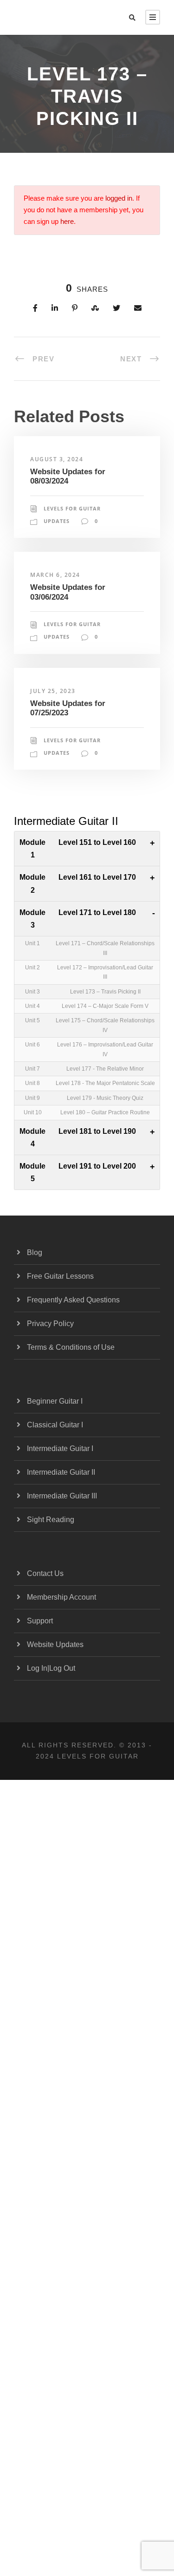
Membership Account (61, 1597)
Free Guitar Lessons (60, 1276)
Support (40, 1621)
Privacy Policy (50, 1324)
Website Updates (55, 1644)
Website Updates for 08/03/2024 (68, 476)
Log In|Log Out (51, 1668)
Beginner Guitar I (55, 1401)
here (67, 222)
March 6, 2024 (55, 575)
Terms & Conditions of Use (71, 1347)
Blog (35, 1252)
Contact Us (45, 1573)
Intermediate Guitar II (61, 1472)
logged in (119, 198)
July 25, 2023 (53, 691)
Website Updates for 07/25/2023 (68, 708)
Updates (57, 521)
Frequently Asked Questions (73, 1300)
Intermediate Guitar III (62, 1496)
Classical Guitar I (55, 1425)
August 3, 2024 (57, 459)
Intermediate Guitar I (60, 1448)
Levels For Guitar (72, 508)
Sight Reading (51, 1520)
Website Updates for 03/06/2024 (68, 592)
